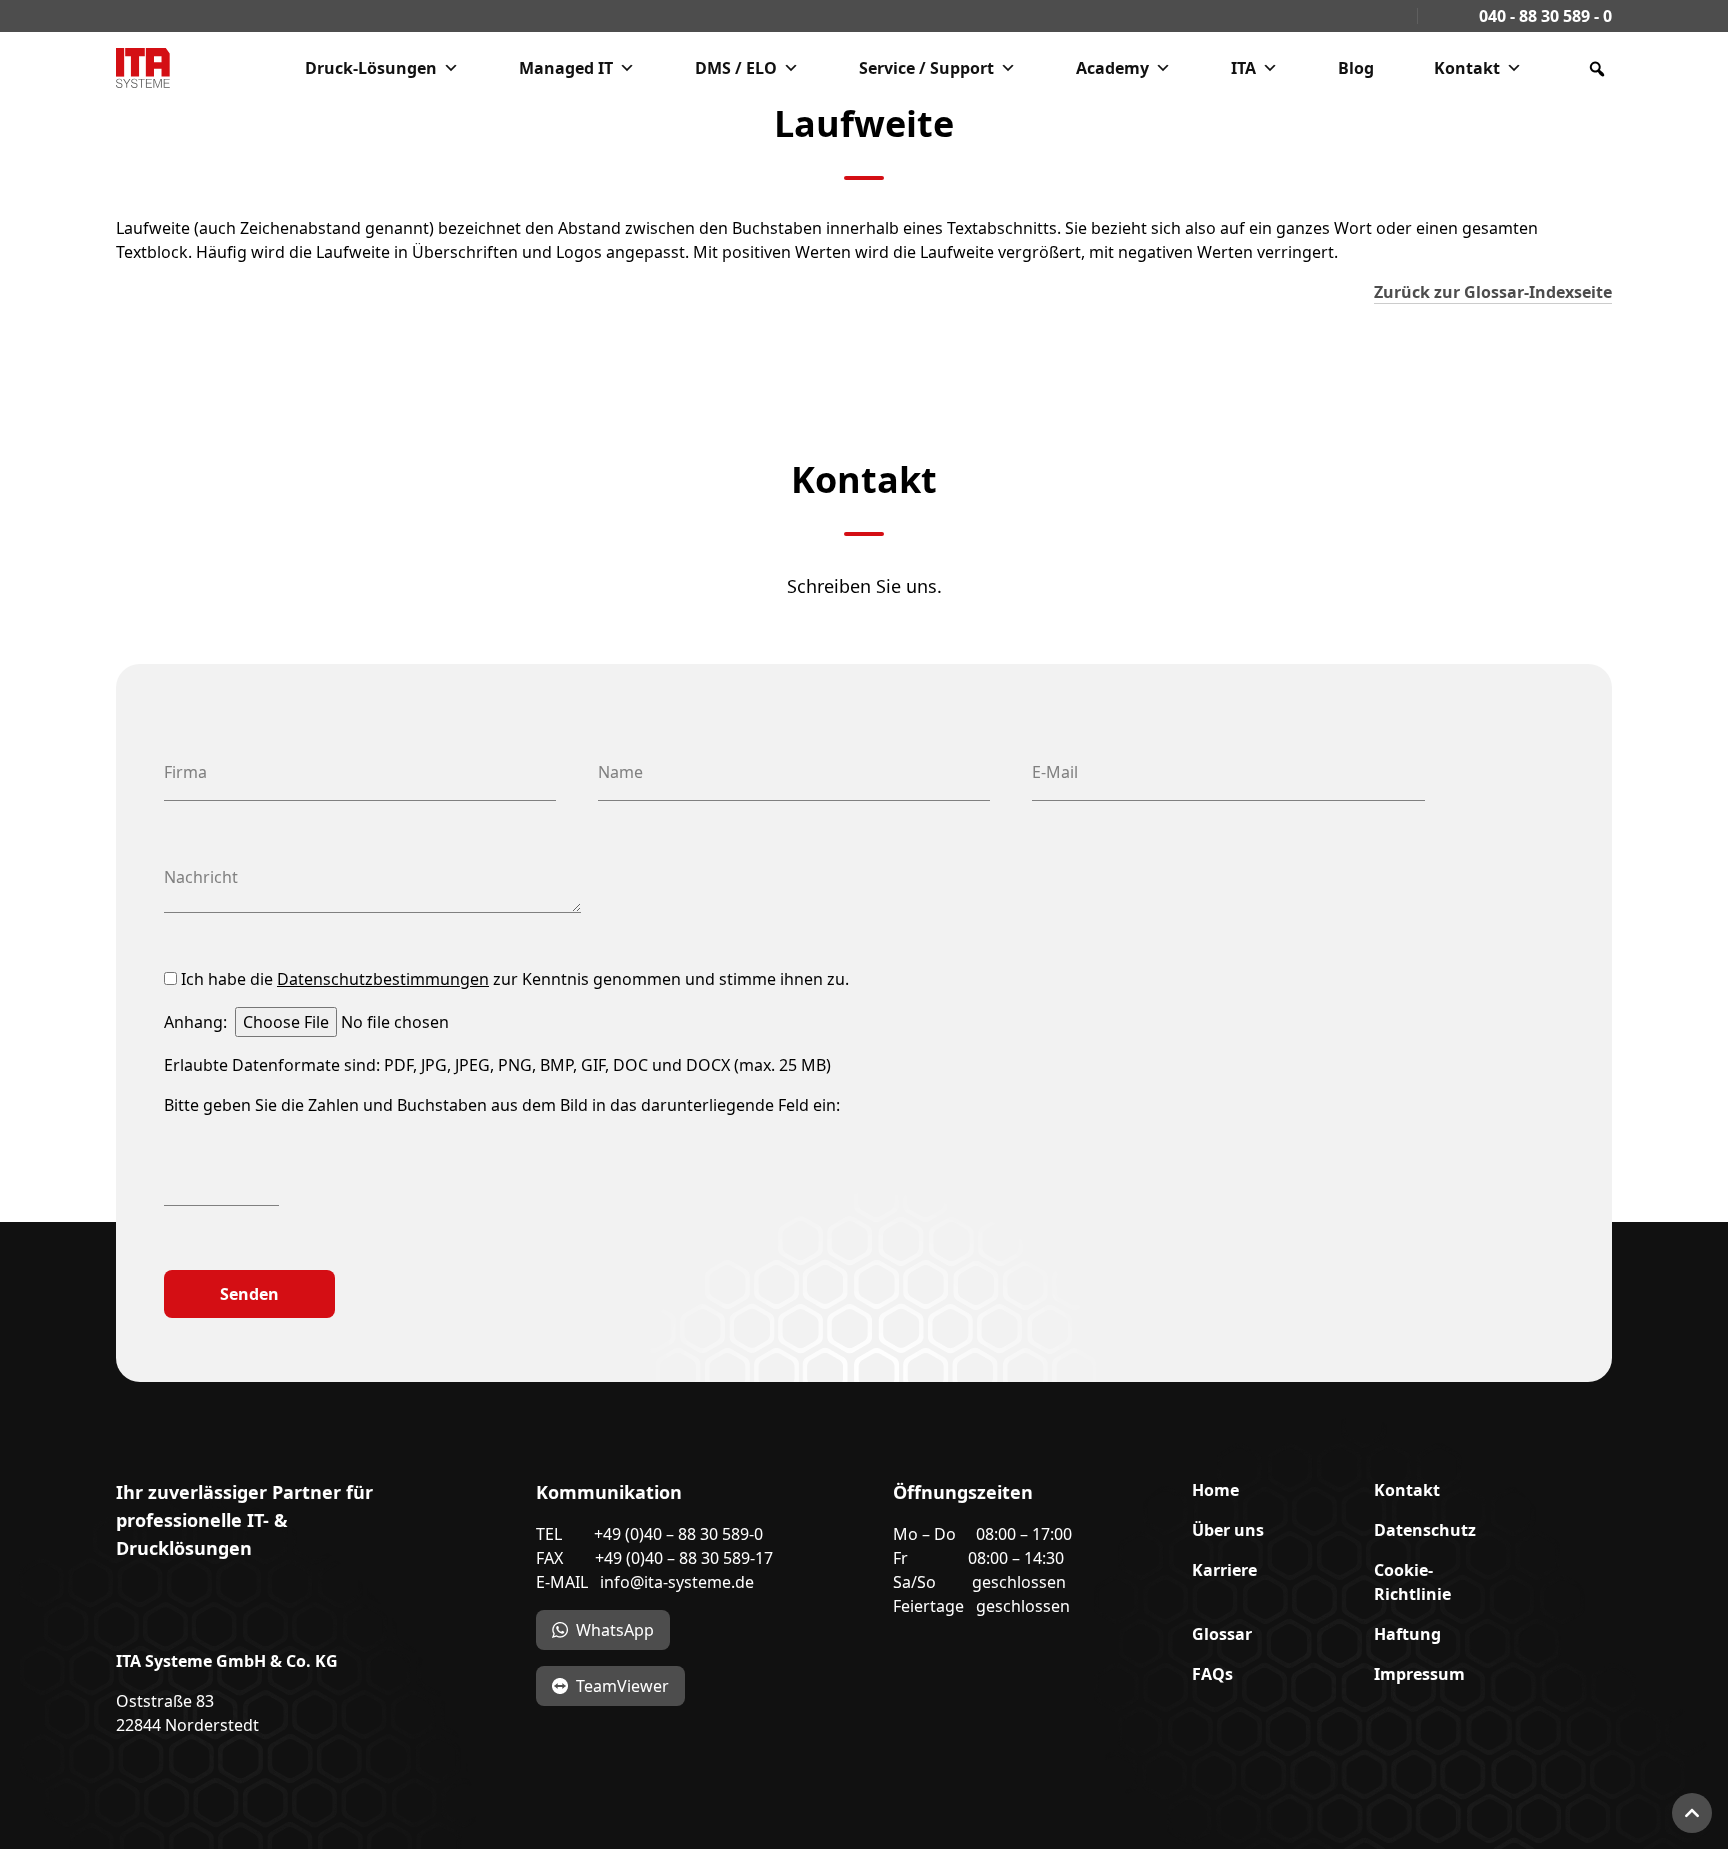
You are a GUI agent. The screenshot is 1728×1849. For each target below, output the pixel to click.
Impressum (1419, 1674)
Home (1215, 1490)
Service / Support (926, 68)
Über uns (1228, 1530)
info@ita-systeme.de (677, 1582)
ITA (1243, 68)
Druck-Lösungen (371, 68)
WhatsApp (615, 1630)
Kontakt (1467, 68)
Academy (1112, 68)
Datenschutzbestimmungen (383, 979)
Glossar (1222, 1634)
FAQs (1212, 1674)
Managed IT (566, 68)
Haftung (1407, 1634)
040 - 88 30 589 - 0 (1543, 16)
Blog (1356, 68)
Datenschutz (1425, 1530)
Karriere (1224, 1570)
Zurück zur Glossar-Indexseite (1493, 292)
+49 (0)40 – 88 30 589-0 (678, 1534)
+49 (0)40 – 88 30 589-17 (684, 1558)
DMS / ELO (736, 68)
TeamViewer (622, 1686)
